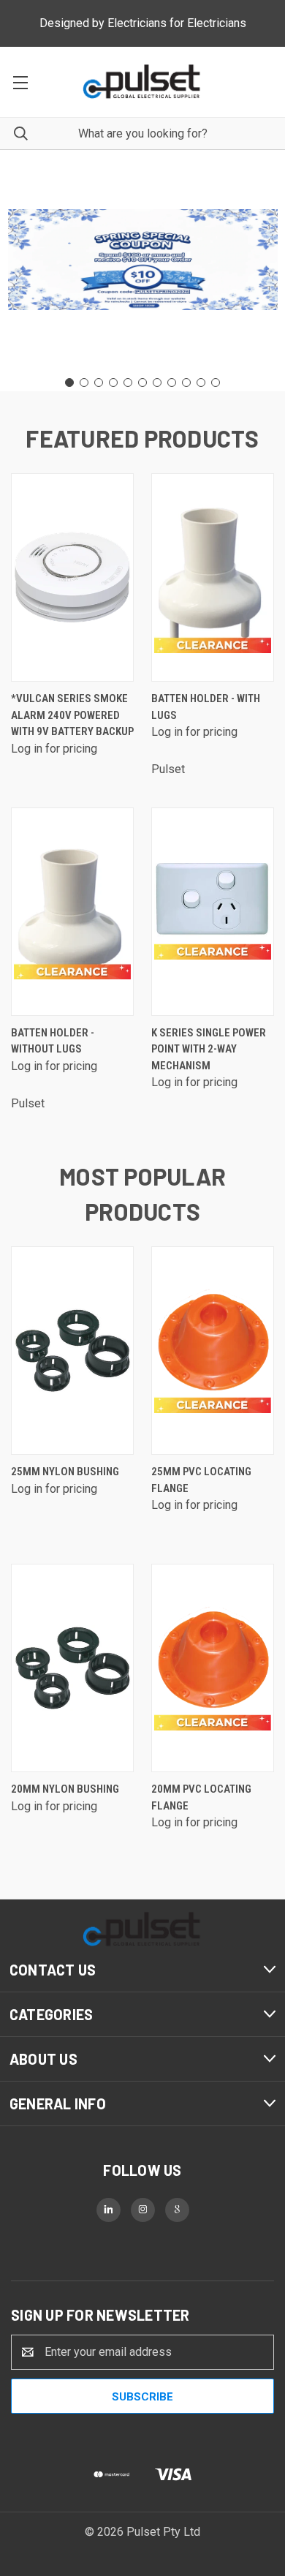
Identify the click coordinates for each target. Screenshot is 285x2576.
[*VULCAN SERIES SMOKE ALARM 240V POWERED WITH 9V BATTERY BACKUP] (72, 577)
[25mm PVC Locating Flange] (213, 1351)
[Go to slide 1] (69, 383)
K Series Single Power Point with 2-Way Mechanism (209, 1049)
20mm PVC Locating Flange (201, 1797)
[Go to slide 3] (99, 383)
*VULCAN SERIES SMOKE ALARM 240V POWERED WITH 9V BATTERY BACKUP (72, 715)
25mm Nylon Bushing (65, 1472)
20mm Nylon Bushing (65, 1789)
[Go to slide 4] (113, 383)
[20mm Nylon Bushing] (72, 1668)
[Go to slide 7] (157, 383)
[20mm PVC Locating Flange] (213, 1668)
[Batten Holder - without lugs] (72, 912)
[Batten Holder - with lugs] (213, 577)
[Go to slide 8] (172, 383)
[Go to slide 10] (201, 383)
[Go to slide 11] (216, 383)
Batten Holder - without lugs (53, 1041)
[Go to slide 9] (186, 383)
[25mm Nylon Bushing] (72, 1351)
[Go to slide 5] (128, 383)
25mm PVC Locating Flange (201, 1480)
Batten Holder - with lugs (206, 707)
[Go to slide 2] (84, 383)
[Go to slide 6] (142, 383)
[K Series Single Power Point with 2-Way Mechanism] (213, 912)
